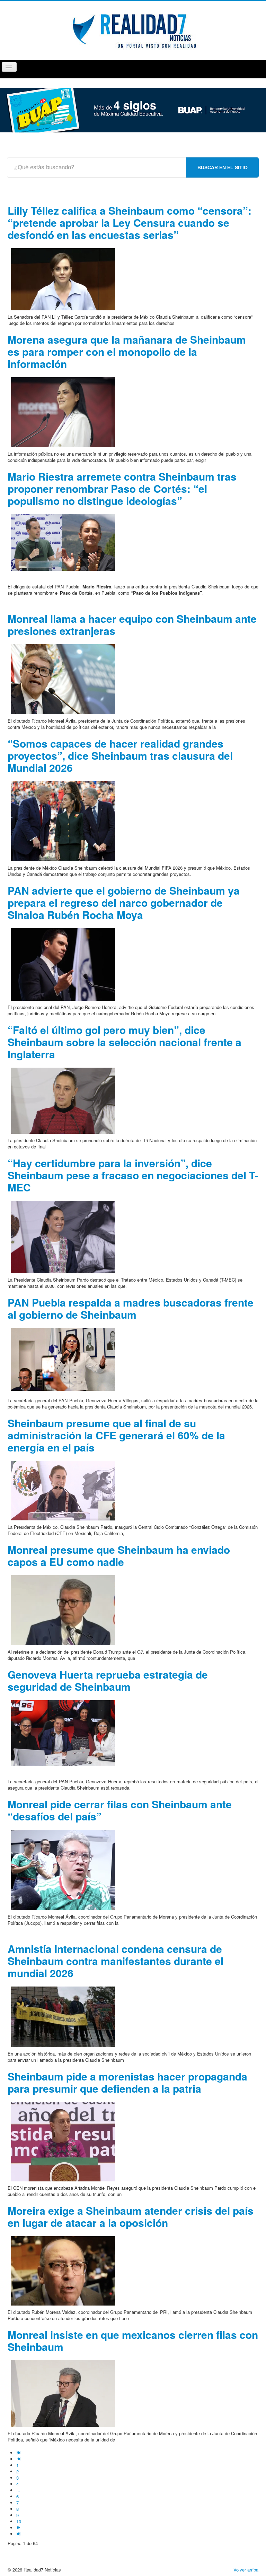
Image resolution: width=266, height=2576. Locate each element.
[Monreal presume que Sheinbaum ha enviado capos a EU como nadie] (63, 1609)
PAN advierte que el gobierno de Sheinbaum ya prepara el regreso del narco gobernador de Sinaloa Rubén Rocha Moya (124, 902)
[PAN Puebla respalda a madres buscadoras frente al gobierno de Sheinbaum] (63, 1359)
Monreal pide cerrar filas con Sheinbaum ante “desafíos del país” (120, 1810)
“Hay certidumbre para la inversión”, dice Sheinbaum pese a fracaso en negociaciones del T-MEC (133, 1175)
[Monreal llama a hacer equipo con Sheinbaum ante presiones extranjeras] (63, 678)
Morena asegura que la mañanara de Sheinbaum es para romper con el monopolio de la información (127, 351)
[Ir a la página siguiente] (19, 2528)
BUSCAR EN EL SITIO (223, 167)
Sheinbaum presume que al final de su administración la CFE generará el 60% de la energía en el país (116, 1435)
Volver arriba (246, 2570)
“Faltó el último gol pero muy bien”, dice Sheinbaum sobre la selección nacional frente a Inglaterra (125, 1042)
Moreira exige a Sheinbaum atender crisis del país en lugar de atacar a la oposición (131, 2216)
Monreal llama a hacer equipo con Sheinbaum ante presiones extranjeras (132, 624)
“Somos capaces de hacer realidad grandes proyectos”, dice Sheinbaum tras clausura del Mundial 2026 (120, 755)
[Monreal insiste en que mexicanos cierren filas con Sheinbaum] (63, 2393)
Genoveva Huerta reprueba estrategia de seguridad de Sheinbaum (108, 1680)
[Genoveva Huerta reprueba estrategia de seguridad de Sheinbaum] (63, 1732)
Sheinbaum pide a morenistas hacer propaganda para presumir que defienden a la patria (127, 2082)
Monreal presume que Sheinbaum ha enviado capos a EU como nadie (119, 1556)
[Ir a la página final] (19, 2534)
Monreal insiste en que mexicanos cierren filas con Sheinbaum (133, 2341)
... (18, 2490)
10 (19, 2521)
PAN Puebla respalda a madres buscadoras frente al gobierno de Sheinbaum (131, 1308)
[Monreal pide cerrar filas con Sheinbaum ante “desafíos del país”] (63, 1869)
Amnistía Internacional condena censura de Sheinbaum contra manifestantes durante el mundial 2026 (116, 1961)
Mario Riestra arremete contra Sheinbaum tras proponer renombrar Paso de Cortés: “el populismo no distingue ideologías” (122, 488)
